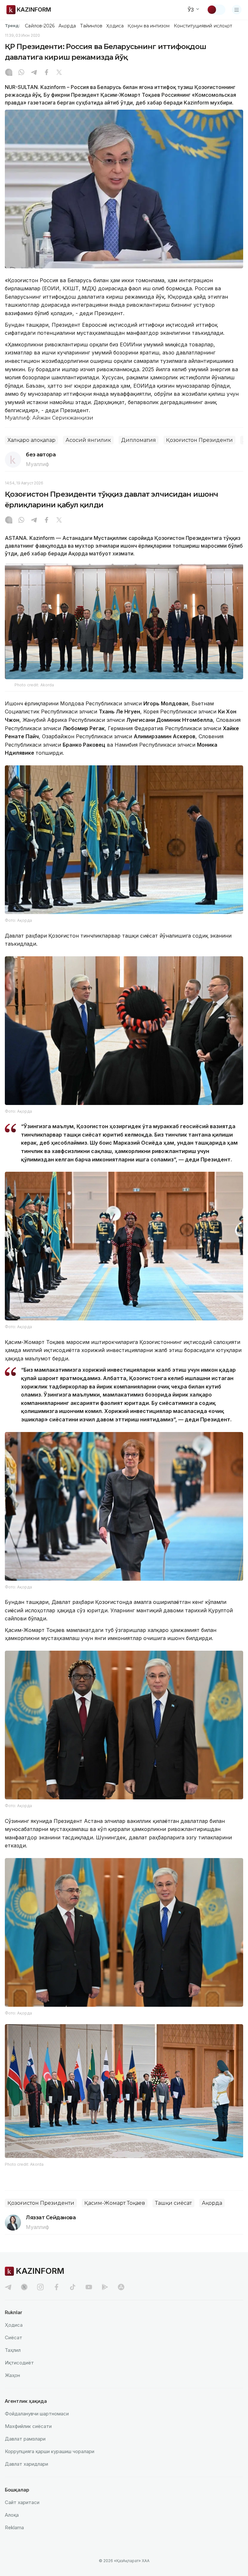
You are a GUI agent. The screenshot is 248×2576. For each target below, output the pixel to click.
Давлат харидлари (26, 2464)
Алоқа (12, 2515)
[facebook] (57, 2287)
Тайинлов (91, 26)
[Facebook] (46, 73)
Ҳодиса (115, 26)
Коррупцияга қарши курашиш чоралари (50, 2451)
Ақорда (67, 26)
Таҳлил (13, 2350)
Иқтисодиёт (19, 2363)
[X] (59, 73)
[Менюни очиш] (237, 10)
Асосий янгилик (88, 440)
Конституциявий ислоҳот (203, 26)
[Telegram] (34, 73)
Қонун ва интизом (149, 26)
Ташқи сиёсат (173, 2203)
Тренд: (12, 25)
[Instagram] (9, 73)
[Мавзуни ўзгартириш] (216, 10)
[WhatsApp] (21, 73)
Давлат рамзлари (25, 2439)
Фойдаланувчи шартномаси (37, 2414)
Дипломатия (139, 440)
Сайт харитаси (22, 2502)
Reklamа (14, 2527)
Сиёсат (14, 2337)
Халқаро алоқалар (31, 440)
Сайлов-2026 (40, 26)
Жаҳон (12, 2375)
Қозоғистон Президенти (199, 440)
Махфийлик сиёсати (28, 2426)
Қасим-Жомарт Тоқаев (115, 2203)
